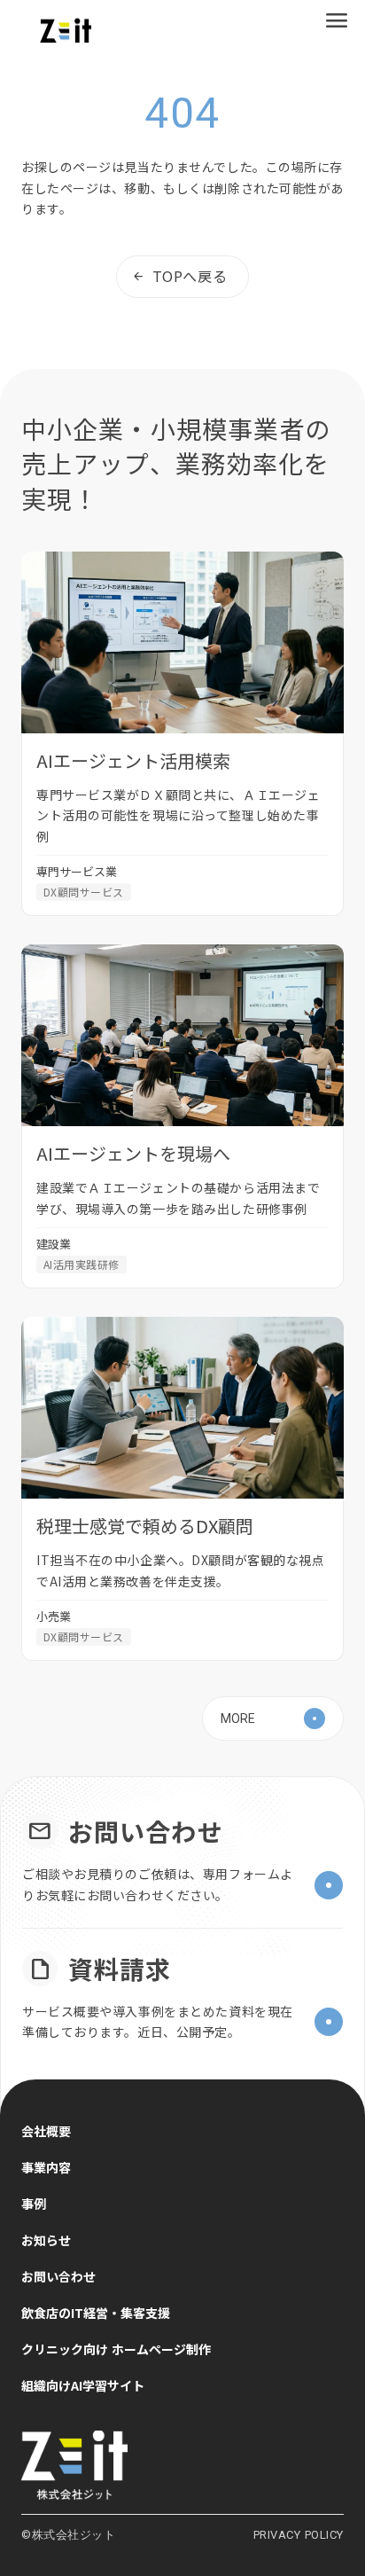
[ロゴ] (66, 31)
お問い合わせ (58, 2276)
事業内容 (46, 2167)
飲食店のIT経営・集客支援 (96, 2313)
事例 (34, 2204)
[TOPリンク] (182, 2465)
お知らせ (46, 2240)
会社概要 (46, 2131)
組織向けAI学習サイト (83, 2385)
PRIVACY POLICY (299, 2535)
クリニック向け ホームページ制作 (116, 2349)
